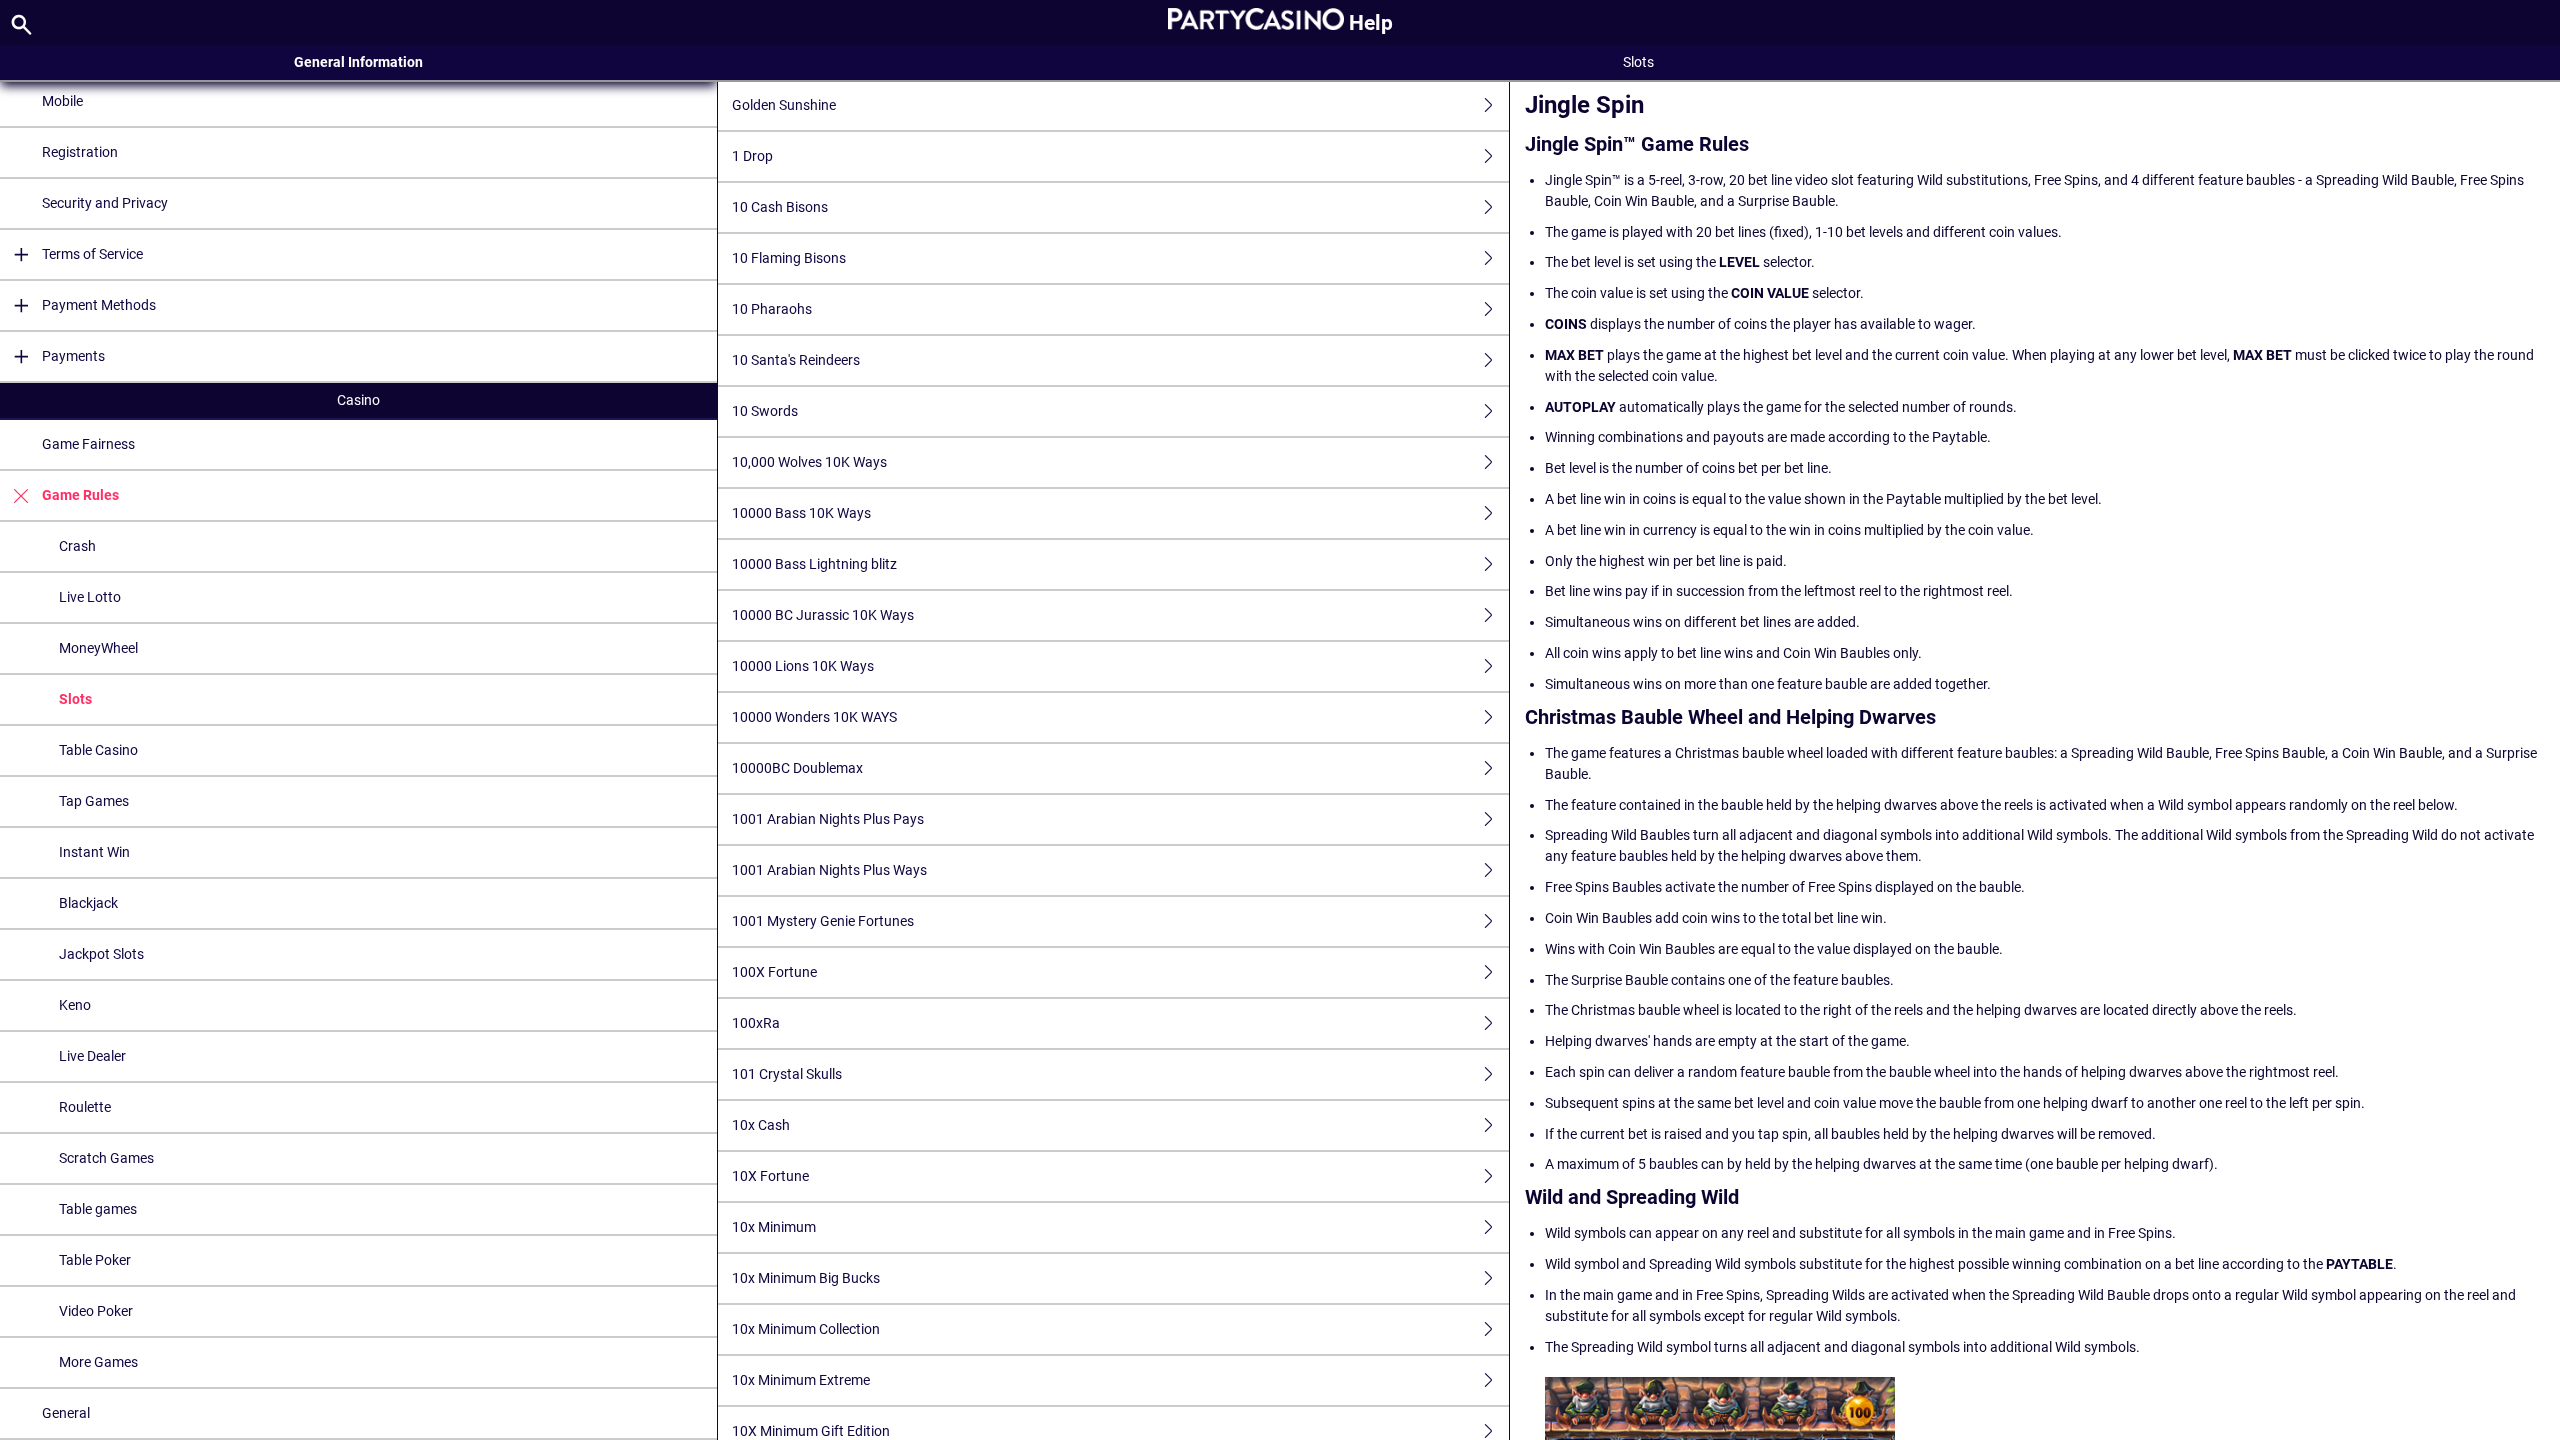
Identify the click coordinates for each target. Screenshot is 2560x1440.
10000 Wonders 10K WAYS (814, 717)
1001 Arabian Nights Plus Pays (828, 819)
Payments (73, 356)
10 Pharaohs (772, 309)
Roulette (85, 1107)
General (66, 1413)
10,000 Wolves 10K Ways (809, 462)
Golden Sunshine (784, 105)
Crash (77, 546)
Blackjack (88, 903)
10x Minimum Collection (806, 1329)
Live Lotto (90, 597)
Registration (80, 152)
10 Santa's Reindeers (796, 360)
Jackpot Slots (101, 954)
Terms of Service (92, 254)
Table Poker (95, 1260)
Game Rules (80, 495)
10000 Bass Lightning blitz (814, 564)
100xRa (756, 1023)
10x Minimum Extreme (801, 1380)
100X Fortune (774, 972)
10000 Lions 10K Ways (803, 666)
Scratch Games (106, 1158)
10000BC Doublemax (797, 768)
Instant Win (94, 852)
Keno (75, 1005)
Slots (75, 699)
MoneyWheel (98, 648)
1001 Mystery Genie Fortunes (823, 921)
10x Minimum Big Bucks (806, 1278)
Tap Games (94, 801)
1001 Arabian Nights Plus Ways (829, 870)
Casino (358, 400)
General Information (358, 62)
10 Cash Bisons (780, 207)
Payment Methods (99, 305)
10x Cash (761, 1125)
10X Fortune (770, 1176)
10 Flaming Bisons (789, 258)
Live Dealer (92, 1056)
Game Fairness (88, 444)
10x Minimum (774, 1227)
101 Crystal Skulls (787, 1074)
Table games (98, 1209)
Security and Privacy (105, 203)
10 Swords (765, 411)
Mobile (62, 101)
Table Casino (98, 750)
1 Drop (752, 156)
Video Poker (96, 1311)
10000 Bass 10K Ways (801, 513)
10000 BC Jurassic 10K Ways (823, 615)
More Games (98, 1362)
